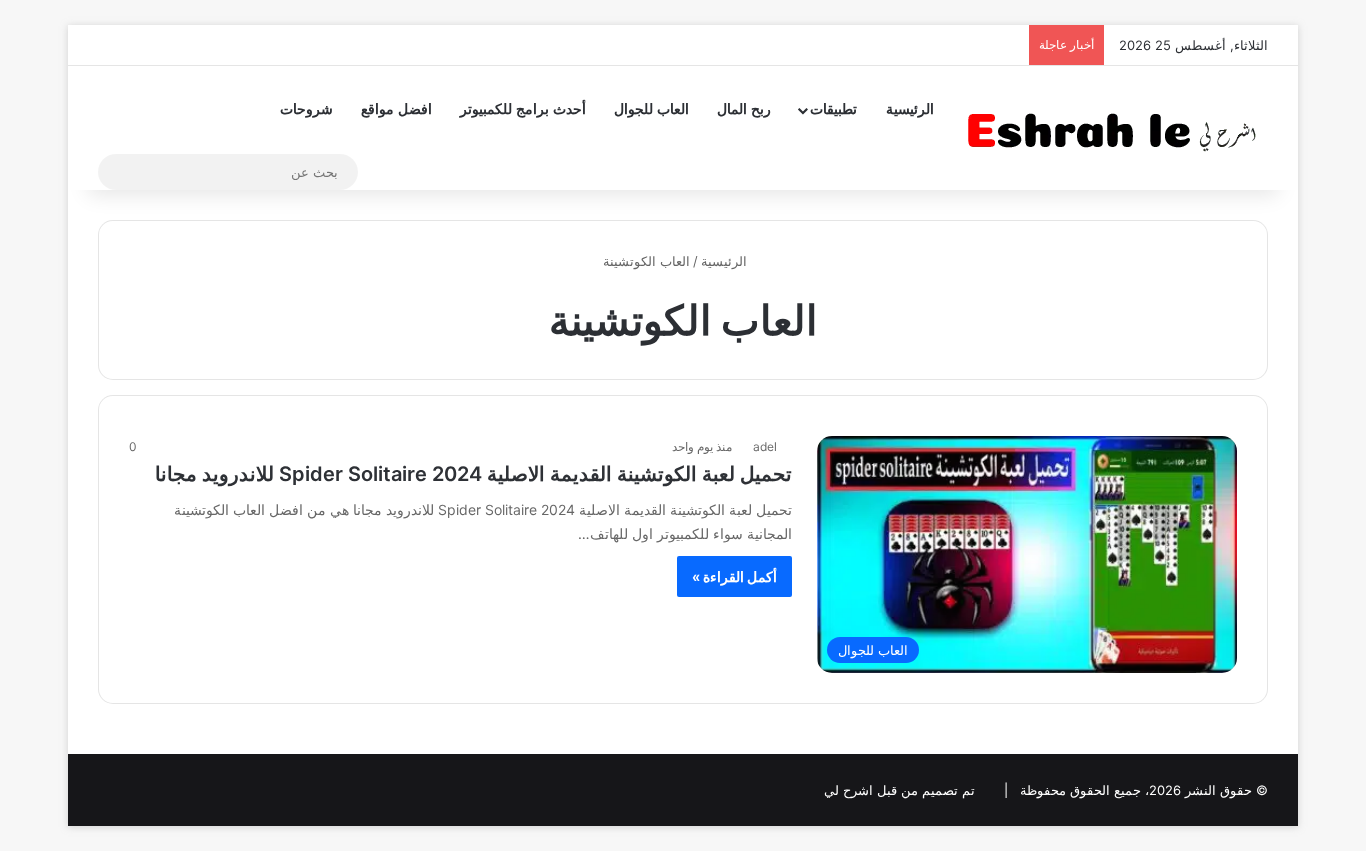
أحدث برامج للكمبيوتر (523, 109)
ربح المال (744, 109)
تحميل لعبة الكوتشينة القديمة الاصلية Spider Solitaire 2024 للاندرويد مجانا (473, 474)
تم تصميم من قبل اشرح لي (899, 790)
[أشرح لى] (1118, 127)
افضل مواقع (396, 109)
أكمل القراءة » (734, 576)
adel (765, 446)
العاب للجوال (651, 109)
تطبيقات (833, 109)
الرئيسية (910, 109)
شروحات (306, 109)
